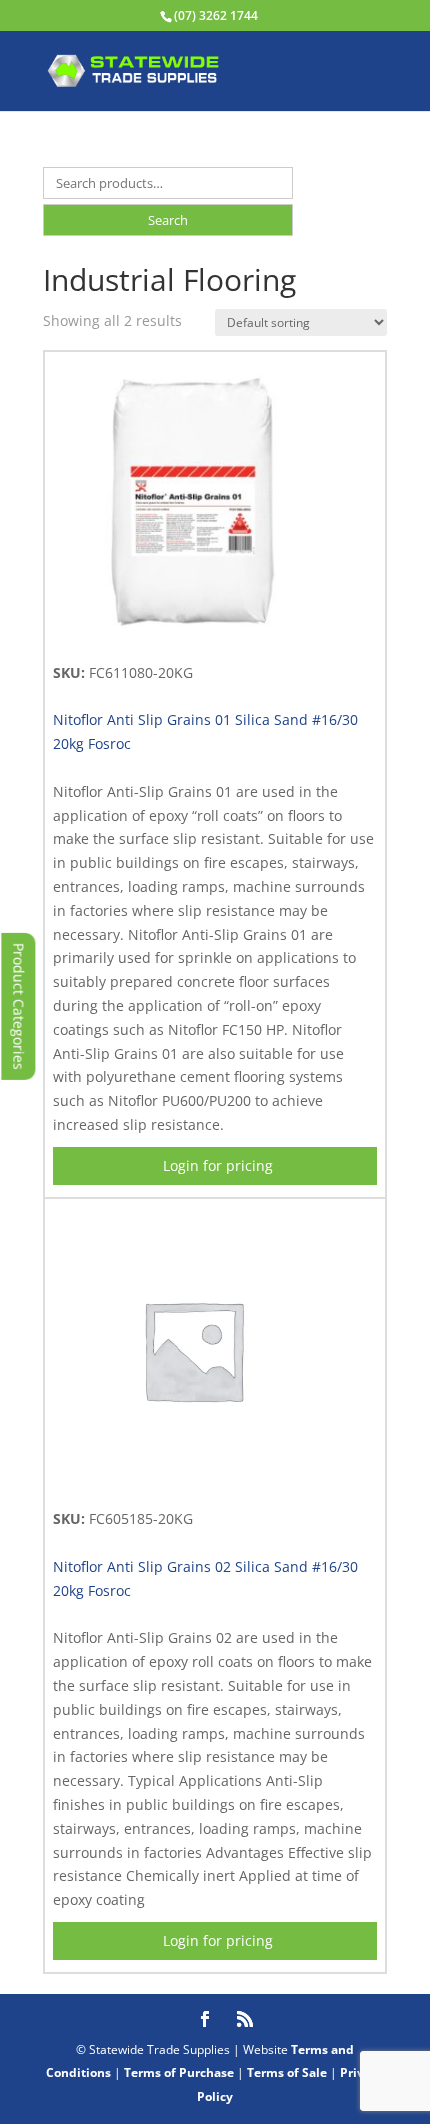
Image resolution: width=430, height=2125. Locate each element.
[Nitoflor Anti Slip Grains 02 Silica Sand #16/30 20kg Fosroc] (193, 1484)
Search (168, 220)
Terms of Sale (287, 2072)
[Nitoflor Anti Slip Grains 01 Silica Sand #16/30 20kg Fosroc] (193, 638)
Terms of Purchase (179, 2072)
